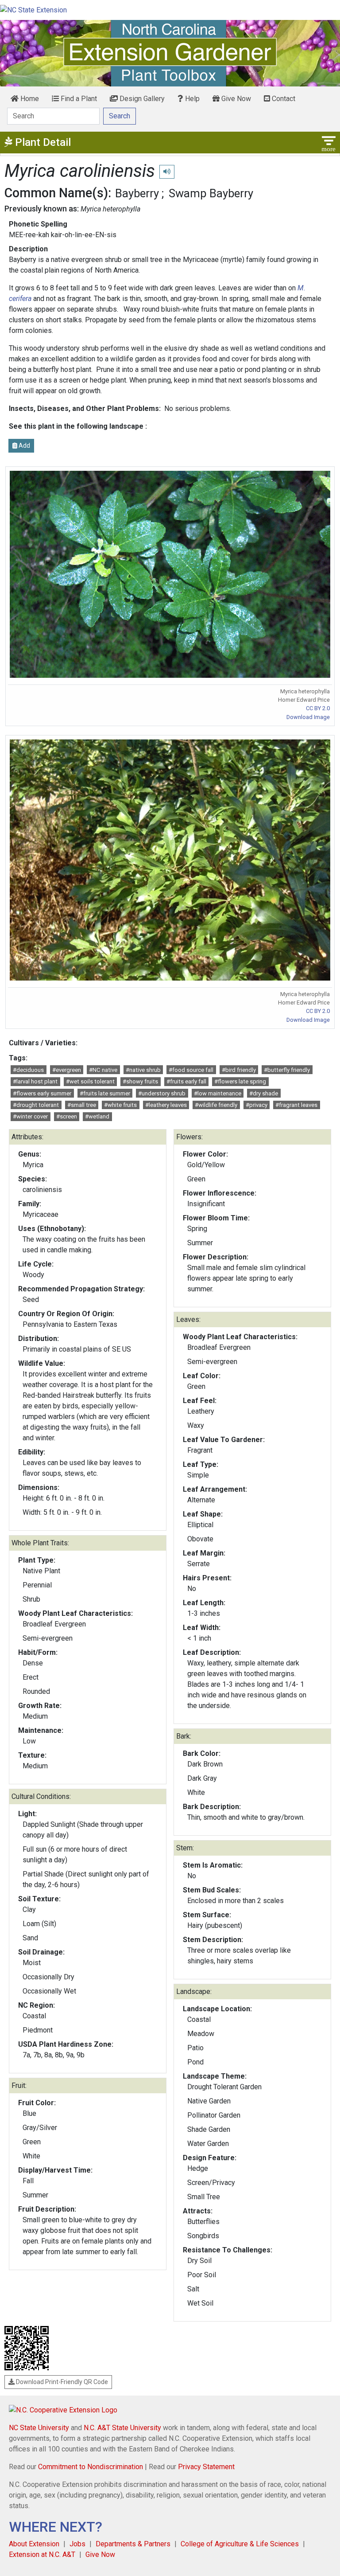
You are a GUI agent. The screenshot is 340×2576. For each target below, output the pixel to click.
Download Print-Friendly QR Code (61, 2382)
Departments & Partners (133, 2544)
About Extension (34, 2544)
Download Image (308, 717)
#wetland (97, 1116)
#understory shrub (162, 1093)
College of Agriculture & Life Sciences (240, 2544)
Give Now (235, 99)
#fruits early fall (186, 1081)
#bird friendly (239, 1070)
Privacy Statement (206, 2467)
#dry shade (264, 1093)
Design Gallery (141, 99)
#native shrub (143, 1070)
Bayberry (137, 193)
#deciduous (28, 1070)
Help (191, 99)
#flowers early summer (42, 1093)
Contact (283, 99)
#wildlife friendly (216, 1105)
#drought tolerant (36, 1105)
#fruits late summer (105, 1093)
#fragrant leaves (296, 1105)
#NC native (103, 1070)
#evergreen (67, 1070)
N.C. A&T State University (122, 2428)
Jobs (77, 2544)
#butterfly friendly (287, 1070)
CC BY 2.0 (318, 708)
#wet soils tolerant (90, 1081)
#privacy (257, 1105)
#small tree (82, 1105)
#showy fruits (140, 1081)
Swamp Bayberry (211, 193)
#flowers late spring (240, 1081)
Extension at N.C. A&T (42, 2555)
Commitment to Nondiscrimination (91, 2467)
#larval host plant (35, 1081)
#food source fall (191, 1070)
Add (24, 446)
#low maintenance (218, 1093)
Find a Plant (78, 99)
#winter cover (30, 1116)
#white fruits (120, 1105)
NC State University (39, 2428)
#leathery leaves (166, 1105)
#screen (67, 1116)
